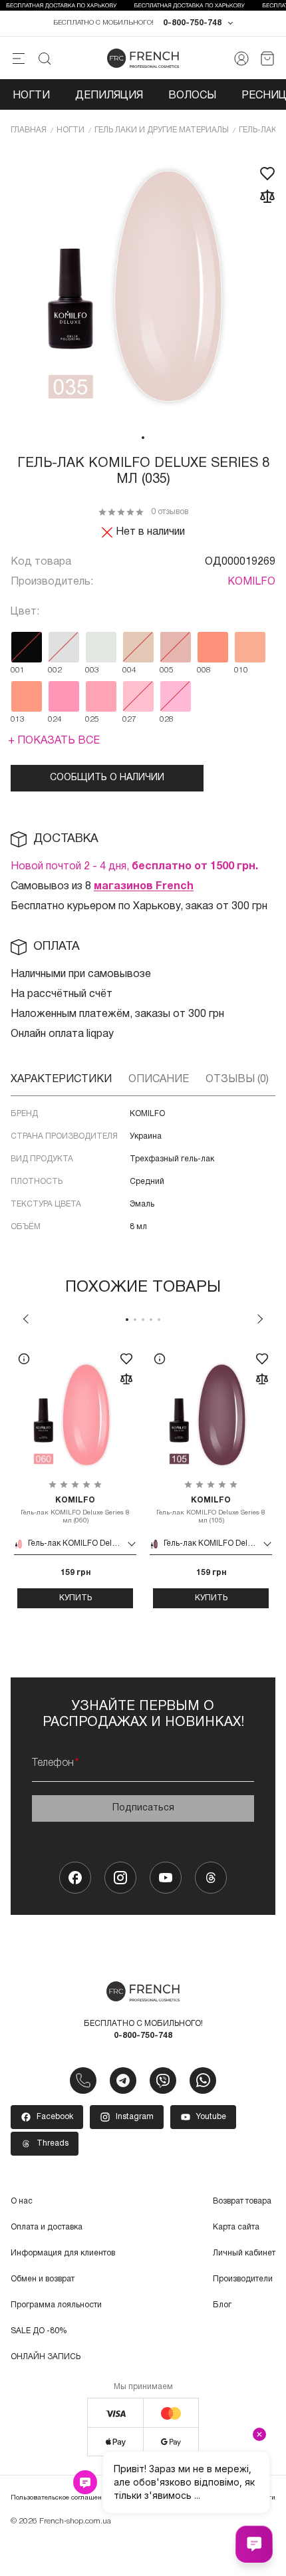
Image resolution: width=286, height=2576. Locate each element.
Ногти (31, 96)
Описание (159, 1079)
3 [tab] (143, 1320)
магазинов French (144, 887)
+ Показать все (54, 741)
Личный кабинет (244, 2253)
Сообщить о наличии (107, 778)
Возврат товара (242, 2201)
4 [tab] (151, 1320)
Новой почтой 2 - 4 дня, (134, 867)
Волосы (192, 96)
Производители (243, 2279)
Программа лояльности (56, 2305)
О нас (22, 2201)
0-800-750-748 (192, 23)
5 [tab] (159, 1320)
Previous (26, 1319)
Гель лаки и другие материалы (162, 130)
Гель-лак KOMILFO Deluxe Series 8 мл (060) (75, 1510)
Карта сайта (236, 2227)
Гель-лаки (261, 130)
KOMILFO (251, 582)
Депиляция (109, 96)
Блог (222, 2305)
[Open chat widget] (254, 2544)
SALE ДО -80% (39, 2331)
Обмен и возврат (43, 2279)
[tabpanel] (143, 287)
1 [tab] (143, 438)
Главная (29, 130)
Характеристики (61, 1079)
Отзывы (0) (237, 1079)
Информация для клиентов (63, 2253)
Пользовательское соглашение (60, 2498)
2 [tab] (135, 1320)
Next (260, 1319)
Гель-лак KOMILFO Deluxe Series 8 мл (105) (211, 1510)
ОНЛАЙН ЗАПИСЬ (46, 2357)
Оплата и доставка (47, 2227)
